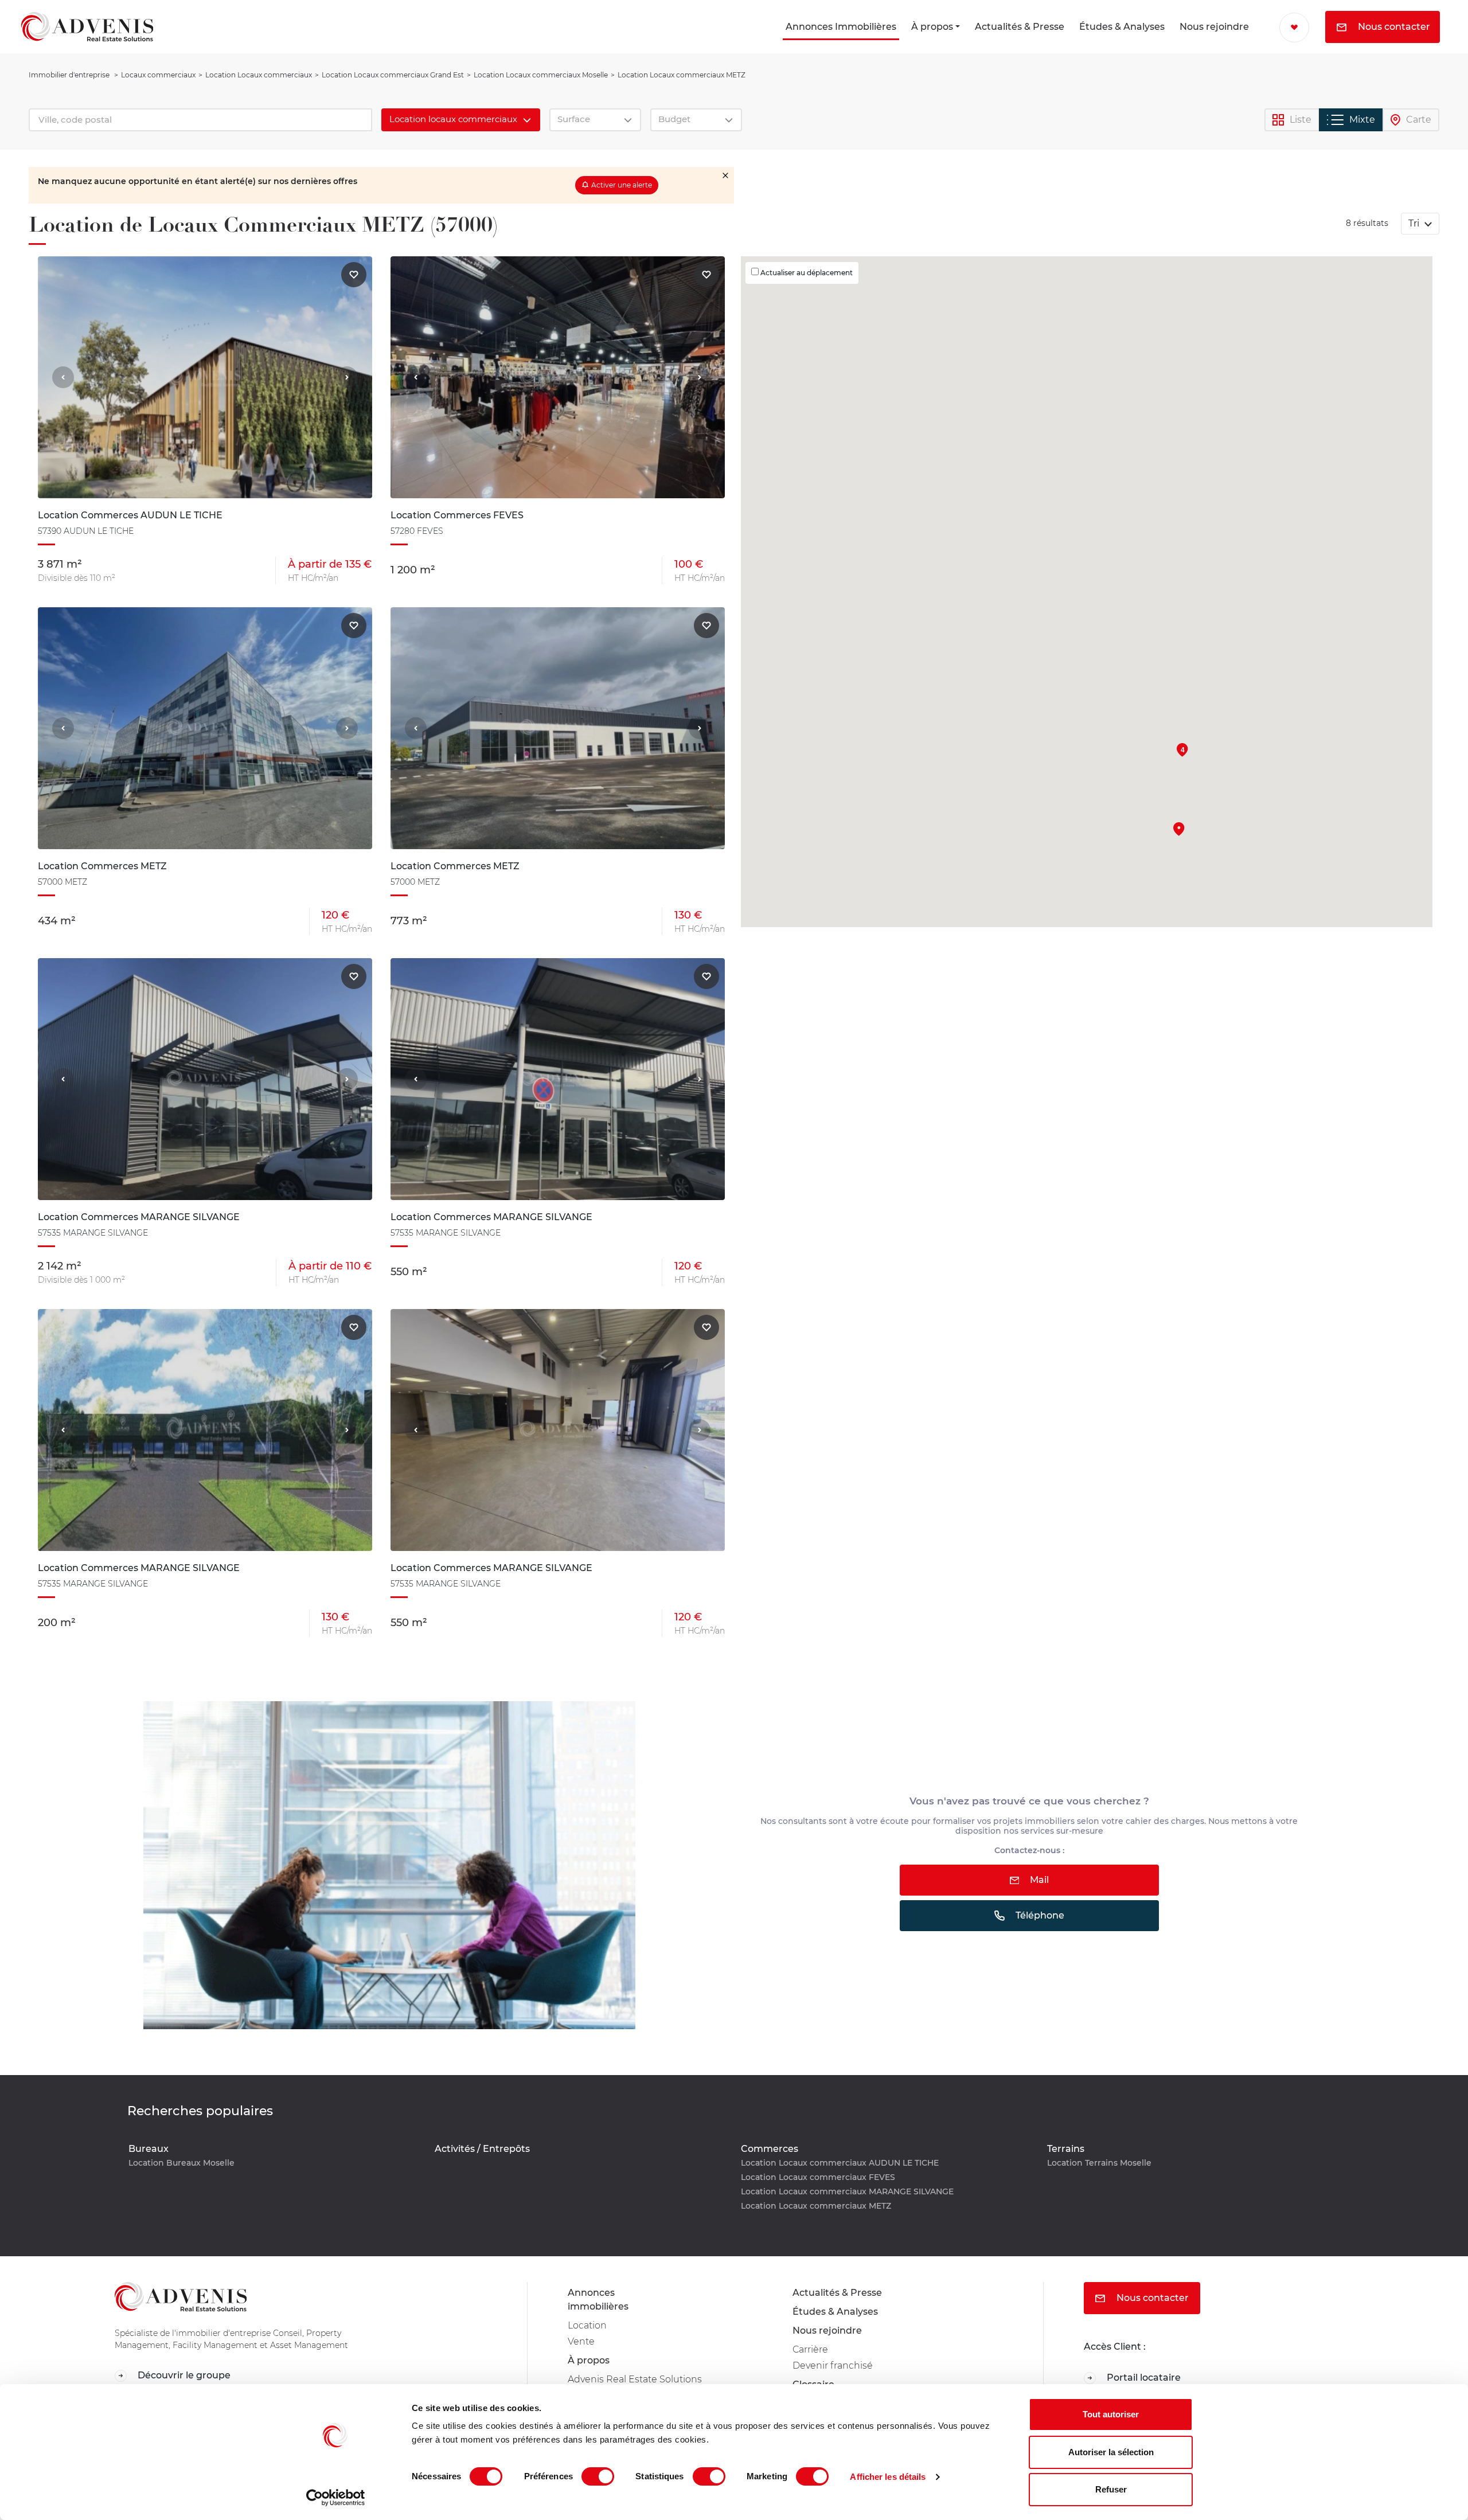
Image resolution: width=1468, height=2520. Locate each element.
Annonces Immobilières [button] (841, 27)
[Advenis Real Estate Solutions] (87, 27)
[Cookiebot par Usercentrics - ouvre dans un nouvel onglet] (336, 2498)
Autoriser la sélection (1111, 2452)
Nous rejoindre (1214, 27)
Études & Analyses (1122, 27)
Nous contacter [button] (1393, 27)
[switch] (598, 2476)
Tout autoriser (1111, 2414)
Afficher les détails (888, 2477)
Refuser (1111, 2489)
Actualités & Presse (1020, 27)
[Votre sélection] (1294, 28)
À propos (932, 27)
